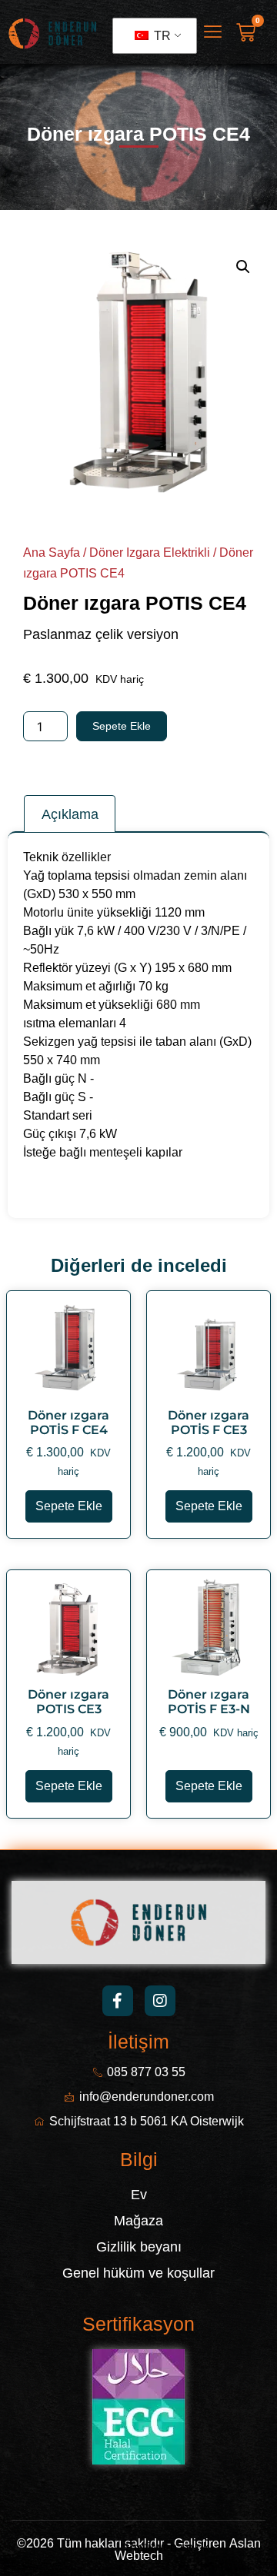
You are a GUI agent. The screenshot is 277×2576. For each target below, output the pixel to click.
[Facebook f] (118, 2001)
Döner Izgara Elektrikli (150, 552)
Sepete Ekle (122, 726)
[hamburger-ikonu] (213, 33)
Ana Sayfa (52, 552)
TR (161, 36)
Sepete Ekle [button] (69, 1506)
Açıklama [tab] (70, 814)
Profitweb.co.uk (167, 2547)
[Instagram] (160, 2001)
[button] (243, 267)
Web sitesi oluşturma (68, 2547)
